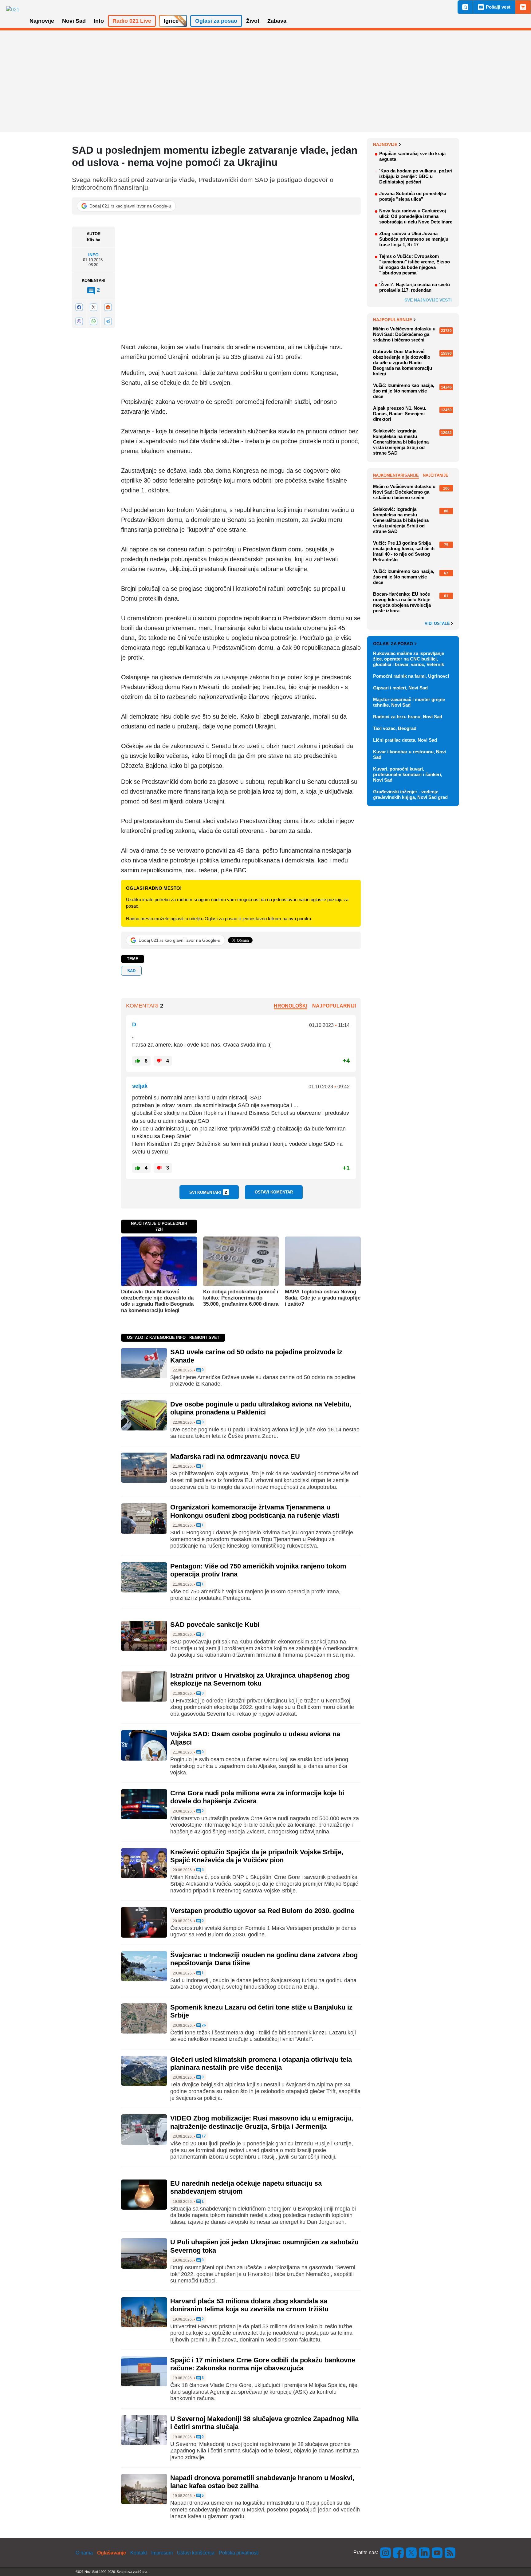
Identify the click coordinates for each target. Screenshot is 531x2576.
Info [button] (99, 21)
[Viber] (79, 321)
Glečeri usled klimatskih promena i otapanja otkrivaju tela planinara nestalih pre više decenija (261, 2063)
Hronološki (291, 1006)
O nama (84, 2553)
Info (93, 255)
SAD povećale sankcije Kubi (215, 1625)
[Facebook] (79, 307)
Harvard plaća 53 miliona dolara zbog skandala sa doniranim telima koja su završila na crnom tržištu (249, 2305)
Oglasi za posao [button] (216, 21)
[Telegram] (108, 321)
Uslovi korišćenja (196, 2553)
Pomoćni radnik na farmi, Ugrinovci (411, 676)
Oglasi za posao (393, 644)
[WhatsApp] (93, 321)
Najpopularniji (334, 1006)
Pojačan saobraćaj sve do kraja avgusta (412, 156)
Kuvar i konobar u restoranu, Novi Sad (409, 754)
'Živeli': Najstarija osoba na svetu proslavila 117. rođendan (415, 287)
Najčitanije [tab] (436, 475)
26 (203, 2025)
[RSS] (450, 2552)
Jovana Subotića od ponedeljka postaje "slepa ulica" (413, 196)
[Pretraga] (465, 7)
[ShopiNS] (523, 7)
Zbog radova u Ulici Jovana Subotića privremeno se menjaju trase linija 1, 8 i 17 (414, 239)
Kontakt (139, 2553)
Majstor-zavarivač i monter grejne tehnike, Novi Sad (409, 702)
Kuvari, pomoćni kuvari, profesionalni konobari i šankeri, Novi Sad (408, 774)
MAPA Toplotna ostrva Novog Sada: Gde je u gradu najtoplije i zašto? (323, 1298)
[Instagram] (386, 2552)
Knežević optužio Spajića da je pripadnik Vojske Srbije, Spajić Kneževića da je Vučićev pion (257, 1856)
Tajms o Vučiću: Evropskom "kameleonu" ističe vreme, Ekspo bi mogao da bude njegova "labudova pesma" (415, 264)
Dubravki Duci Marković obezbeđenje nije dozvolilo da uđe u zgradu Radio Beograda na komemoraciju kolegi (157, 1301)
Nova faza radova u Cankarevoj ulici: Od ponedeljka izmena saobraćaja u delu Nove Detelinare (416, 216)
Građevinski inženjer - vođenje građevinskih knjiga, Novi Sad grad (410, 794)
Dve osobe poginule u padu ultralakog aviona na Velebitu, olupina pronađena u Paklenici (261, 1408)
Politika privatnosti (239, 2553)
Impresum (162, 2553)
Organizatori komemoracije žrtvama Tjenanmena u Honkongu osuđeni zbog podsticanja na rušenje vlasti (255, 1511)
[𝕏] (93, 307)
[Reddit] (108, 307)
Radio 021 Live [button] (132, 21)
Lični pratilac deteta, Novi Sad (405, 740)
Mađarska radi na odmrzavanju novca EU (235, 1456)
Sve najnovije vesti (428, 300)
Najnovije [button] (42, 21)
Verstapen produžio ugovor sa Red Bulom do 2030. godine (262, 1911)
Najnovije (385, 144)
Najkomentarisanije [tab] (396, 475)
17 (203, 2136)
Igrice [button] (171, 21)
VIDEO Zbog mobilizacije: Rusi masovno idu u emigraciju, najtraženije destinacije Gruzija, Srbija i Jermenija (262, 2122)
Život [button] (253, 21)
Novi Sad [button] (74, 21)
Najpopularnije (393, 320)
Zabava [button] (277, 21)
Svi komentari (208, 1192)
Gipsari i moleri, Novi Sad (400, 688)
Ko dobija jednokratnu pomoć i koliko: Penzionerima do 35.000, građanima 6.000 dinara (241, 1298)
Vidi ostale (438, 624)
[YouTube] (437, 2552)
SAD (131, 971)
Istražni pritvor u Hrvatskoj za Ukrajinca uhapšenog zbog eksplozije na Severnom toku (260, 1679)
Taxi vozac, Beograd (395, 728)
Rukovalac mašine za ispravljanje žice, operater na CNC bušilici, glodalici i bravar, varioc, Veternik (409, 659)
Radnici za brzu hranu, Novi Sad (408, 717)
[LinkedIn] (424, 2552)
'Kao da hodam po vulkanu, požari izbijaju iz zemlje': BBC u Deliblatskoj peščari (416, 176)
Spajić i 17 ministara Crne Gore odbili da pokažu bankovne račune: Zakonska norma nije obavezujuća (263, 2364)
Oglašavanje (112, 2553)
